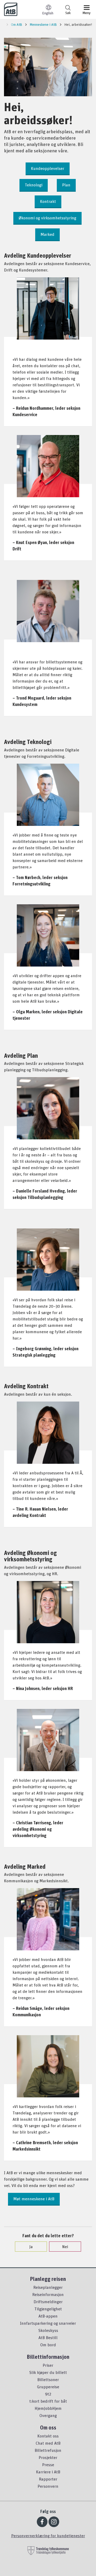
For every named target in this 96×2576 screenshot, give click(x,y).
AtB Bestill (48, 2337)
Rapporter (48, 2479)
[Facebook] (42, 2522)
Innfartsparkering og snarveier (48, 2323)
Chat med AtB (48, 2443)
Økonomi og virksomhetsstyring (47, 218)
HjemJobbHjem (48, 2408)
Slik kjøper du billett (48, 2372)
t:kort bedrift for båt (48, 2401)
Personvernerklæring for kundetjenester (48, 2536)
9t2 (48, 2394)
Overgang (48, 2415)
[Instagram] (54, 2522)
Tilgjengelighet (48, 2309)
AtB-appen (48, 2316)
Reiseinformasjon (48, 2294)
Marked (47, 234)
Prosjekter (48, 2457)
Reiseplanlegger (48, 2287)
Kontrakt (48, 201)
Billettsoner (48, 2380)
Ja (31, 2247)
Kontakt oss (48, 2436)
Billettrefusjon (48, 2450)
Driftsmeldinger (48, 2302)
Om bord (48, 2345)
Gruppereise (48, 2387)
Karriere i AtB (48, 2472)
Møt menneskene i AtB (34, 2199)
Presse (48, 2465)
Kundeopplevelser (48, 168)
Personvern (48, 2486)
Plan (66, 185)
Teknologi (34, 185)
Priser (48, 2365)
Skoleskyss (48, 2330)
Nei (65, 2247)
